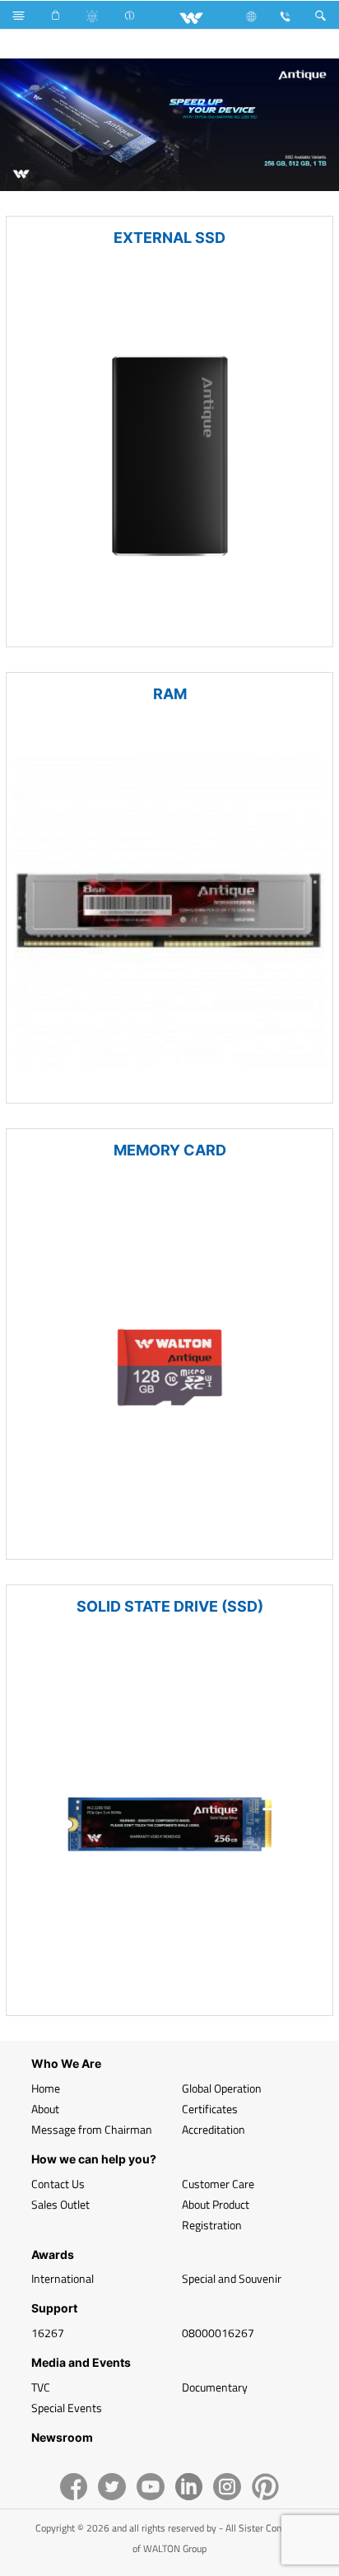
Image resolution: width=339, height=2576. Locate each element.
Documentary (215, 2387)
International (63, 2278)
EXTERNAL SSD (169, 238)
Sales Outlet (60, 2204)
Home (46, 2088)
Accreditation (214, 2129)
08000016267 (218, 2333)
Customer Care (218, 2184)
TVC (41, 2387)
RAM (170, 694)
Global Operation (222, 2088)
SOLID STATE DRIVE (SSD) (170, 1606)
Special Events (67, 2408)
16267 (48, 2333)
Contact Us (58, 2184)
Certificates (210, 2109)
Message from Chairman (92, 2129)
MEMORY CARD (170, 1150)
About (45, 2109)
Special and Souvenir (232, 2278)
